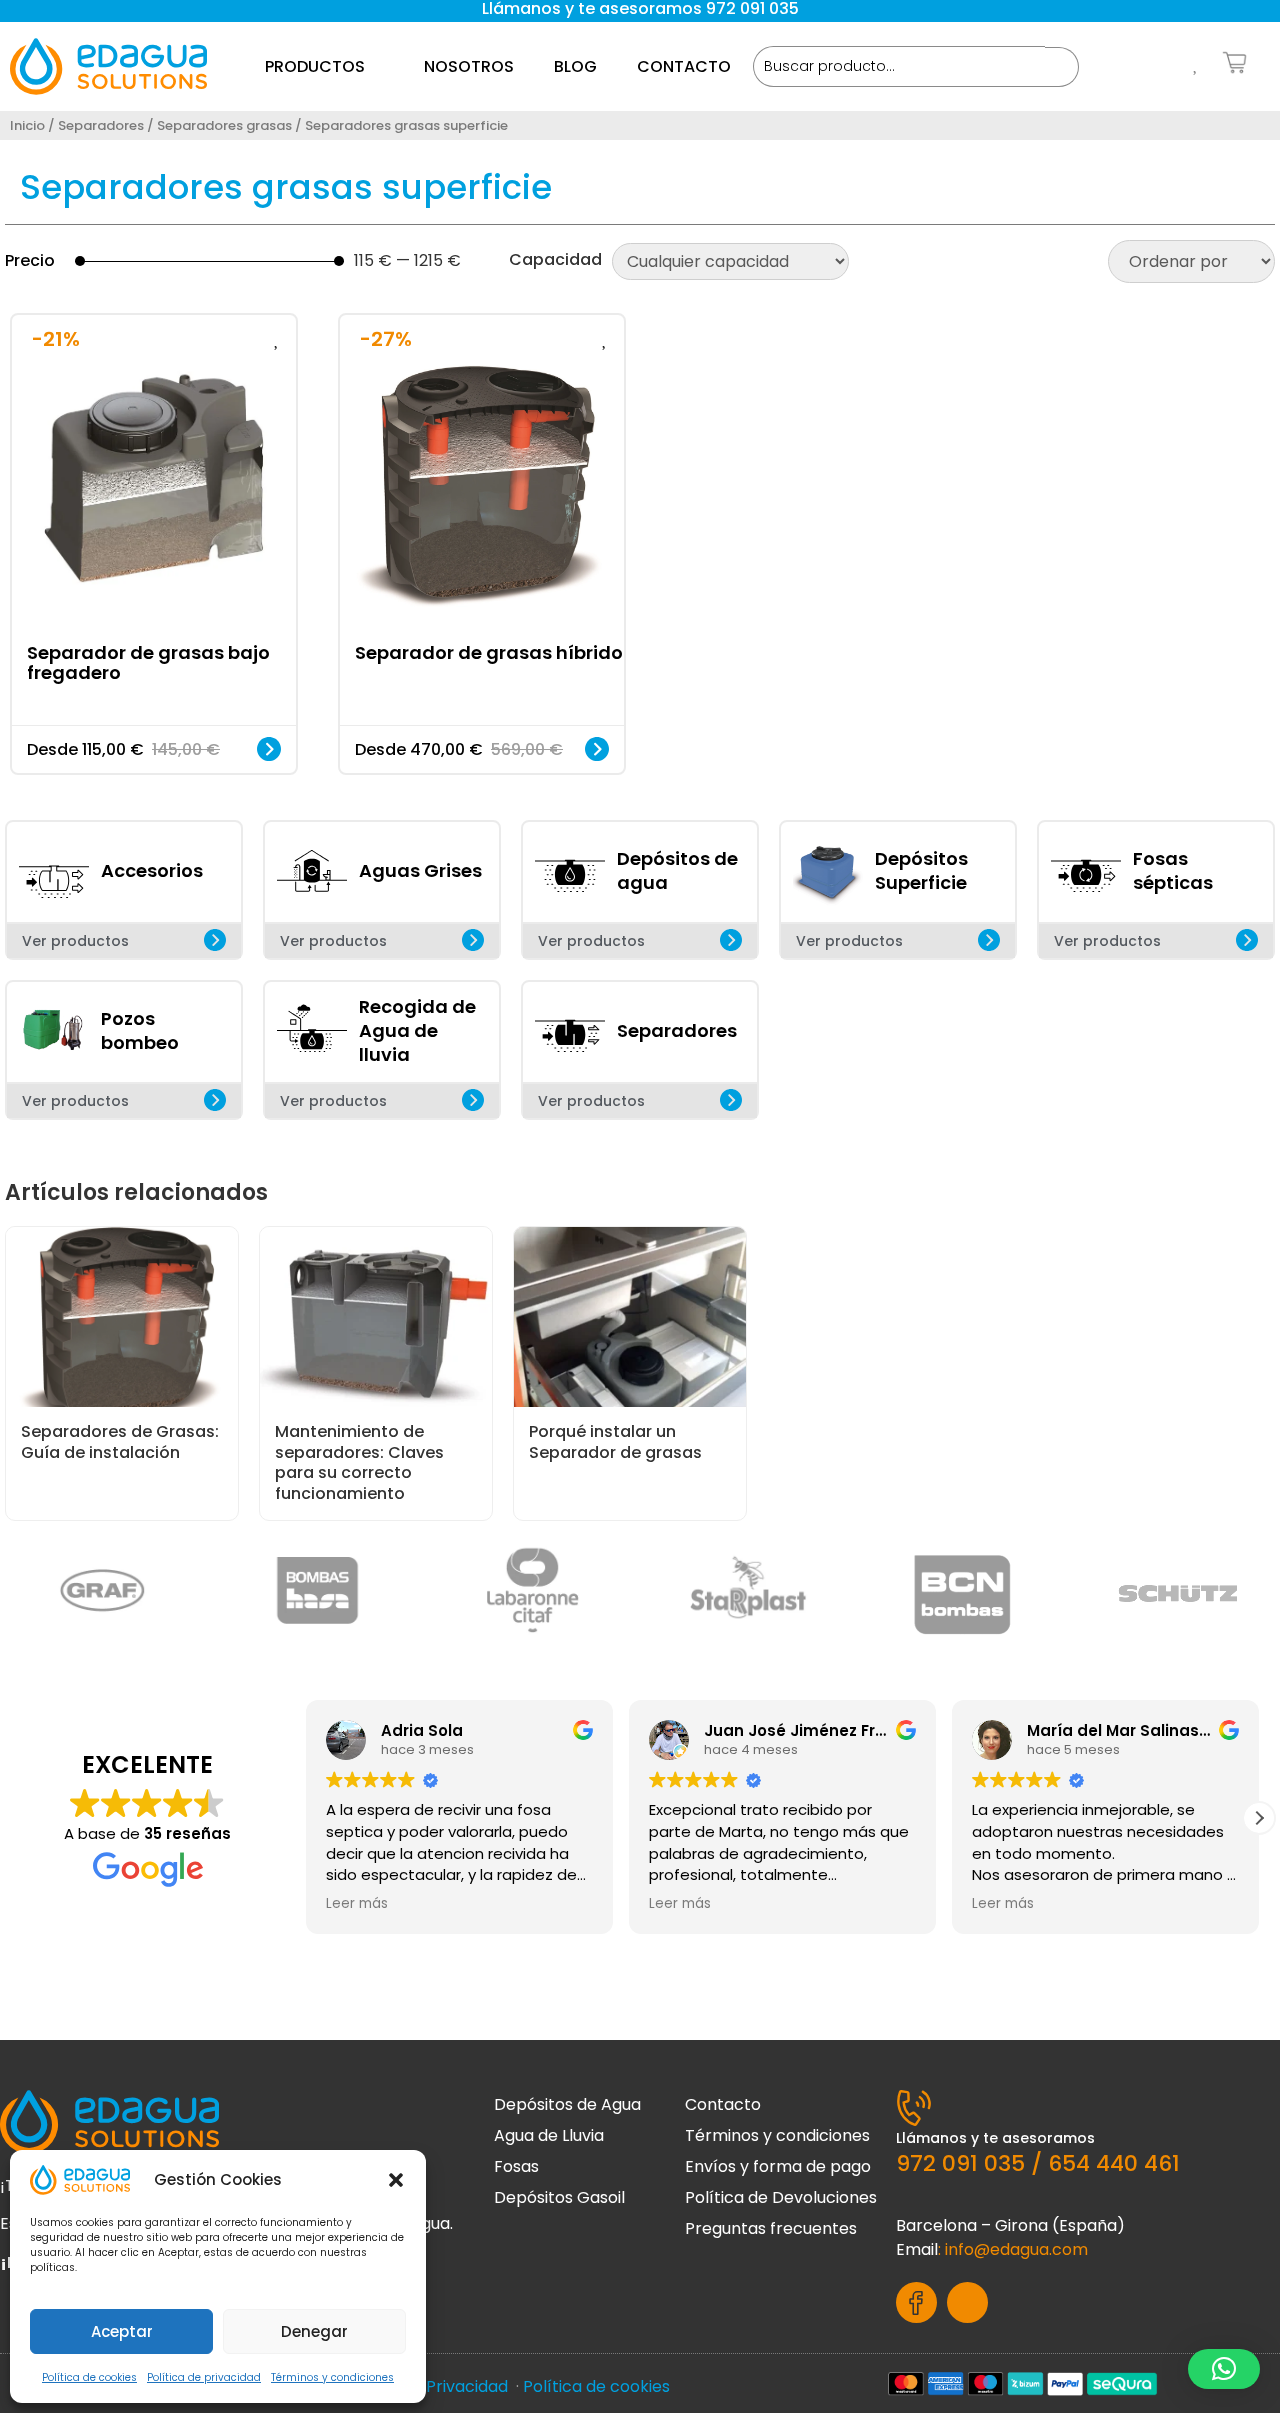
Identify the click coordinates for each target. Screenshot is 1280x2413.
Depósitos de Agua (567, 2104)
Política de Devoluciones (781, 2197)
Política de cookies (89, 2377)
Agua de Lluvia (549, 2135)
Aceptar (122, 2331)
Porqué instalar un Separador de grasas (615, 1442)
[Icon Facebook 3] (916, 2302)
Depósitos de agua (677, 870)
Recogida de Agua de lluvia (417, 1030)
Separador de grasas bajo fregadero (148, 661)
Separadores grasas (224, 125)
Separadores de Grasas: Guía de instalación (120, 1442)
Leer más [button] (357, 1904)
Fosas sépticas (1173, 870)
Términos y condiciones (332, 2377)
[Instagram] (967, 2302)
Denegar (314, 2331)
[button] (396, 2180)
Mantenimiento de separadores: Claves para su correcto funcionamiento (359, 1462)
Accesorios (152, 870)
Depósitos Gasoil (559, 2197)
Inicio (27, 125)
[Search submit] (1062, 67)
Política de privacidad (204, 2377)
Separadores (101, 125)
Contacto (723, 2104)
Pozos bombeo (140, 1030)
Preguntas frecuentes (771, 2228)
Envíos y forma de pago (778, 2166)
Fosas (516, 2166)
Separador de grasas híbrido (489, 651)
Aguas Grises (420, 870)
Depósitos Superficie (921, 870)
